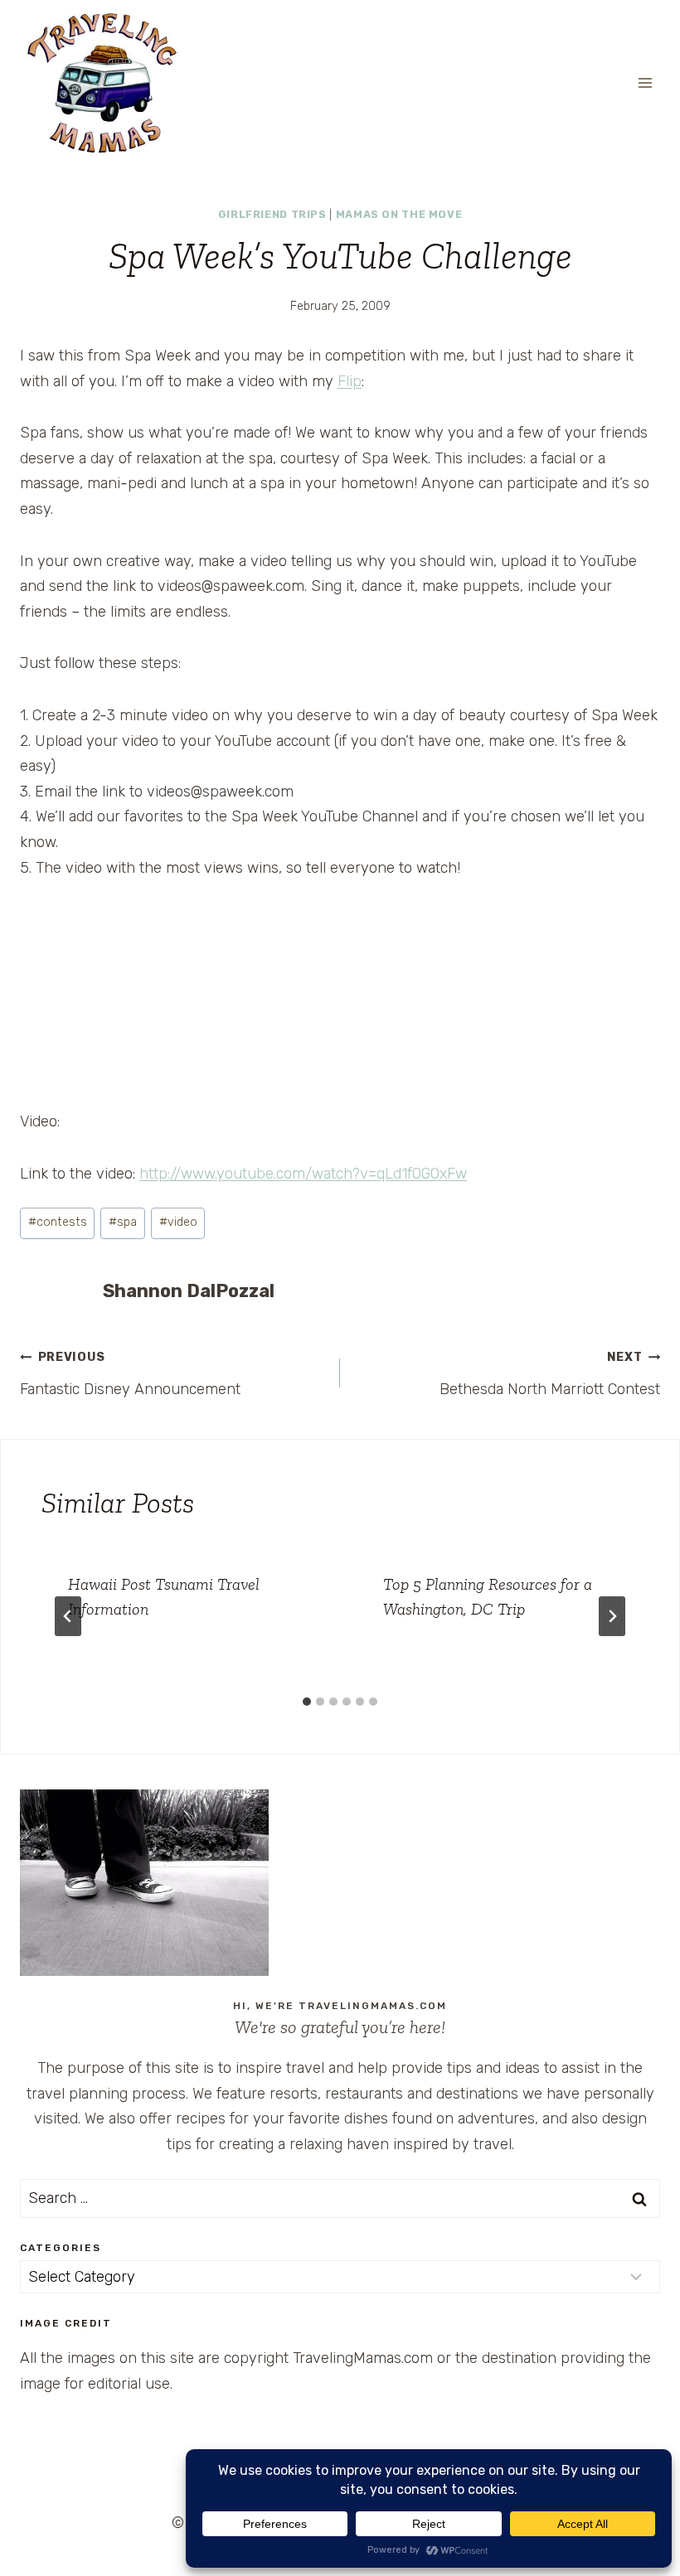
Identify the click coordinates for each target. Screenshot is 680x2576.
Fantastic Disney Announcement (130, 1374)
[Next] (612, 1616)
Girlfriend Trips (272, 214)
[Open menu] (645, 82)
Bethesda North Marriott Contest (550, 1374)
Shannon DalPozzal (189, 1291)
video (178, 1222)
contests (58, 1222)
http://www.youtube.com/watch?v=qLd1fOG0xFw (303, 1174)
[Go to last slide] (68, 1616)
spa (123, 1222)
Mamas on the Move (399, 214)
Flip (350, 381)
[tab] (307, 1702)
